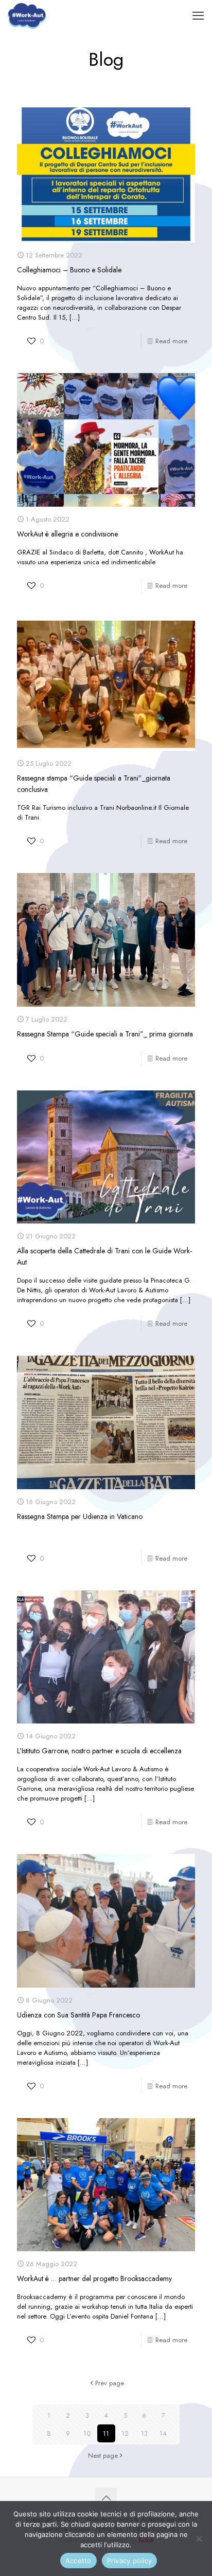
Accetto (78, 2561)
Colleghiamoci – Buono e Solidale (69, 270)
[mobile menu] (198, 15)
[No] (199, 2538)
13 (144, 2433)
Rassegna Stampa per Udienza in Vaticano (80, 1516)
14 (163, 2433)
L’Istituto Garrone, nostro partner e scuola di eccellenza (99, 1751)
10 (87, 2433)
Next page (103, 2455)
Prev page (110, 2383)
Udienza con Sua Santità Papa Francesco (78, 2015)
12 (125, 2433)
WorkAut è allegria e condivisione (67, 534)
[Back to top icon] (106, 2498)
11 (106, 2433)
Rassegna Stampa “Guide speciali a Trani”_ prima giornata (105, 1034)
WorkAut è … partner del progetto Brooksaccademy (94, 2278)
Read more (171, 341)
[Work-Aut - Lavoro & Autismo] (27, 15)
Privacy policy (130, 2561)
